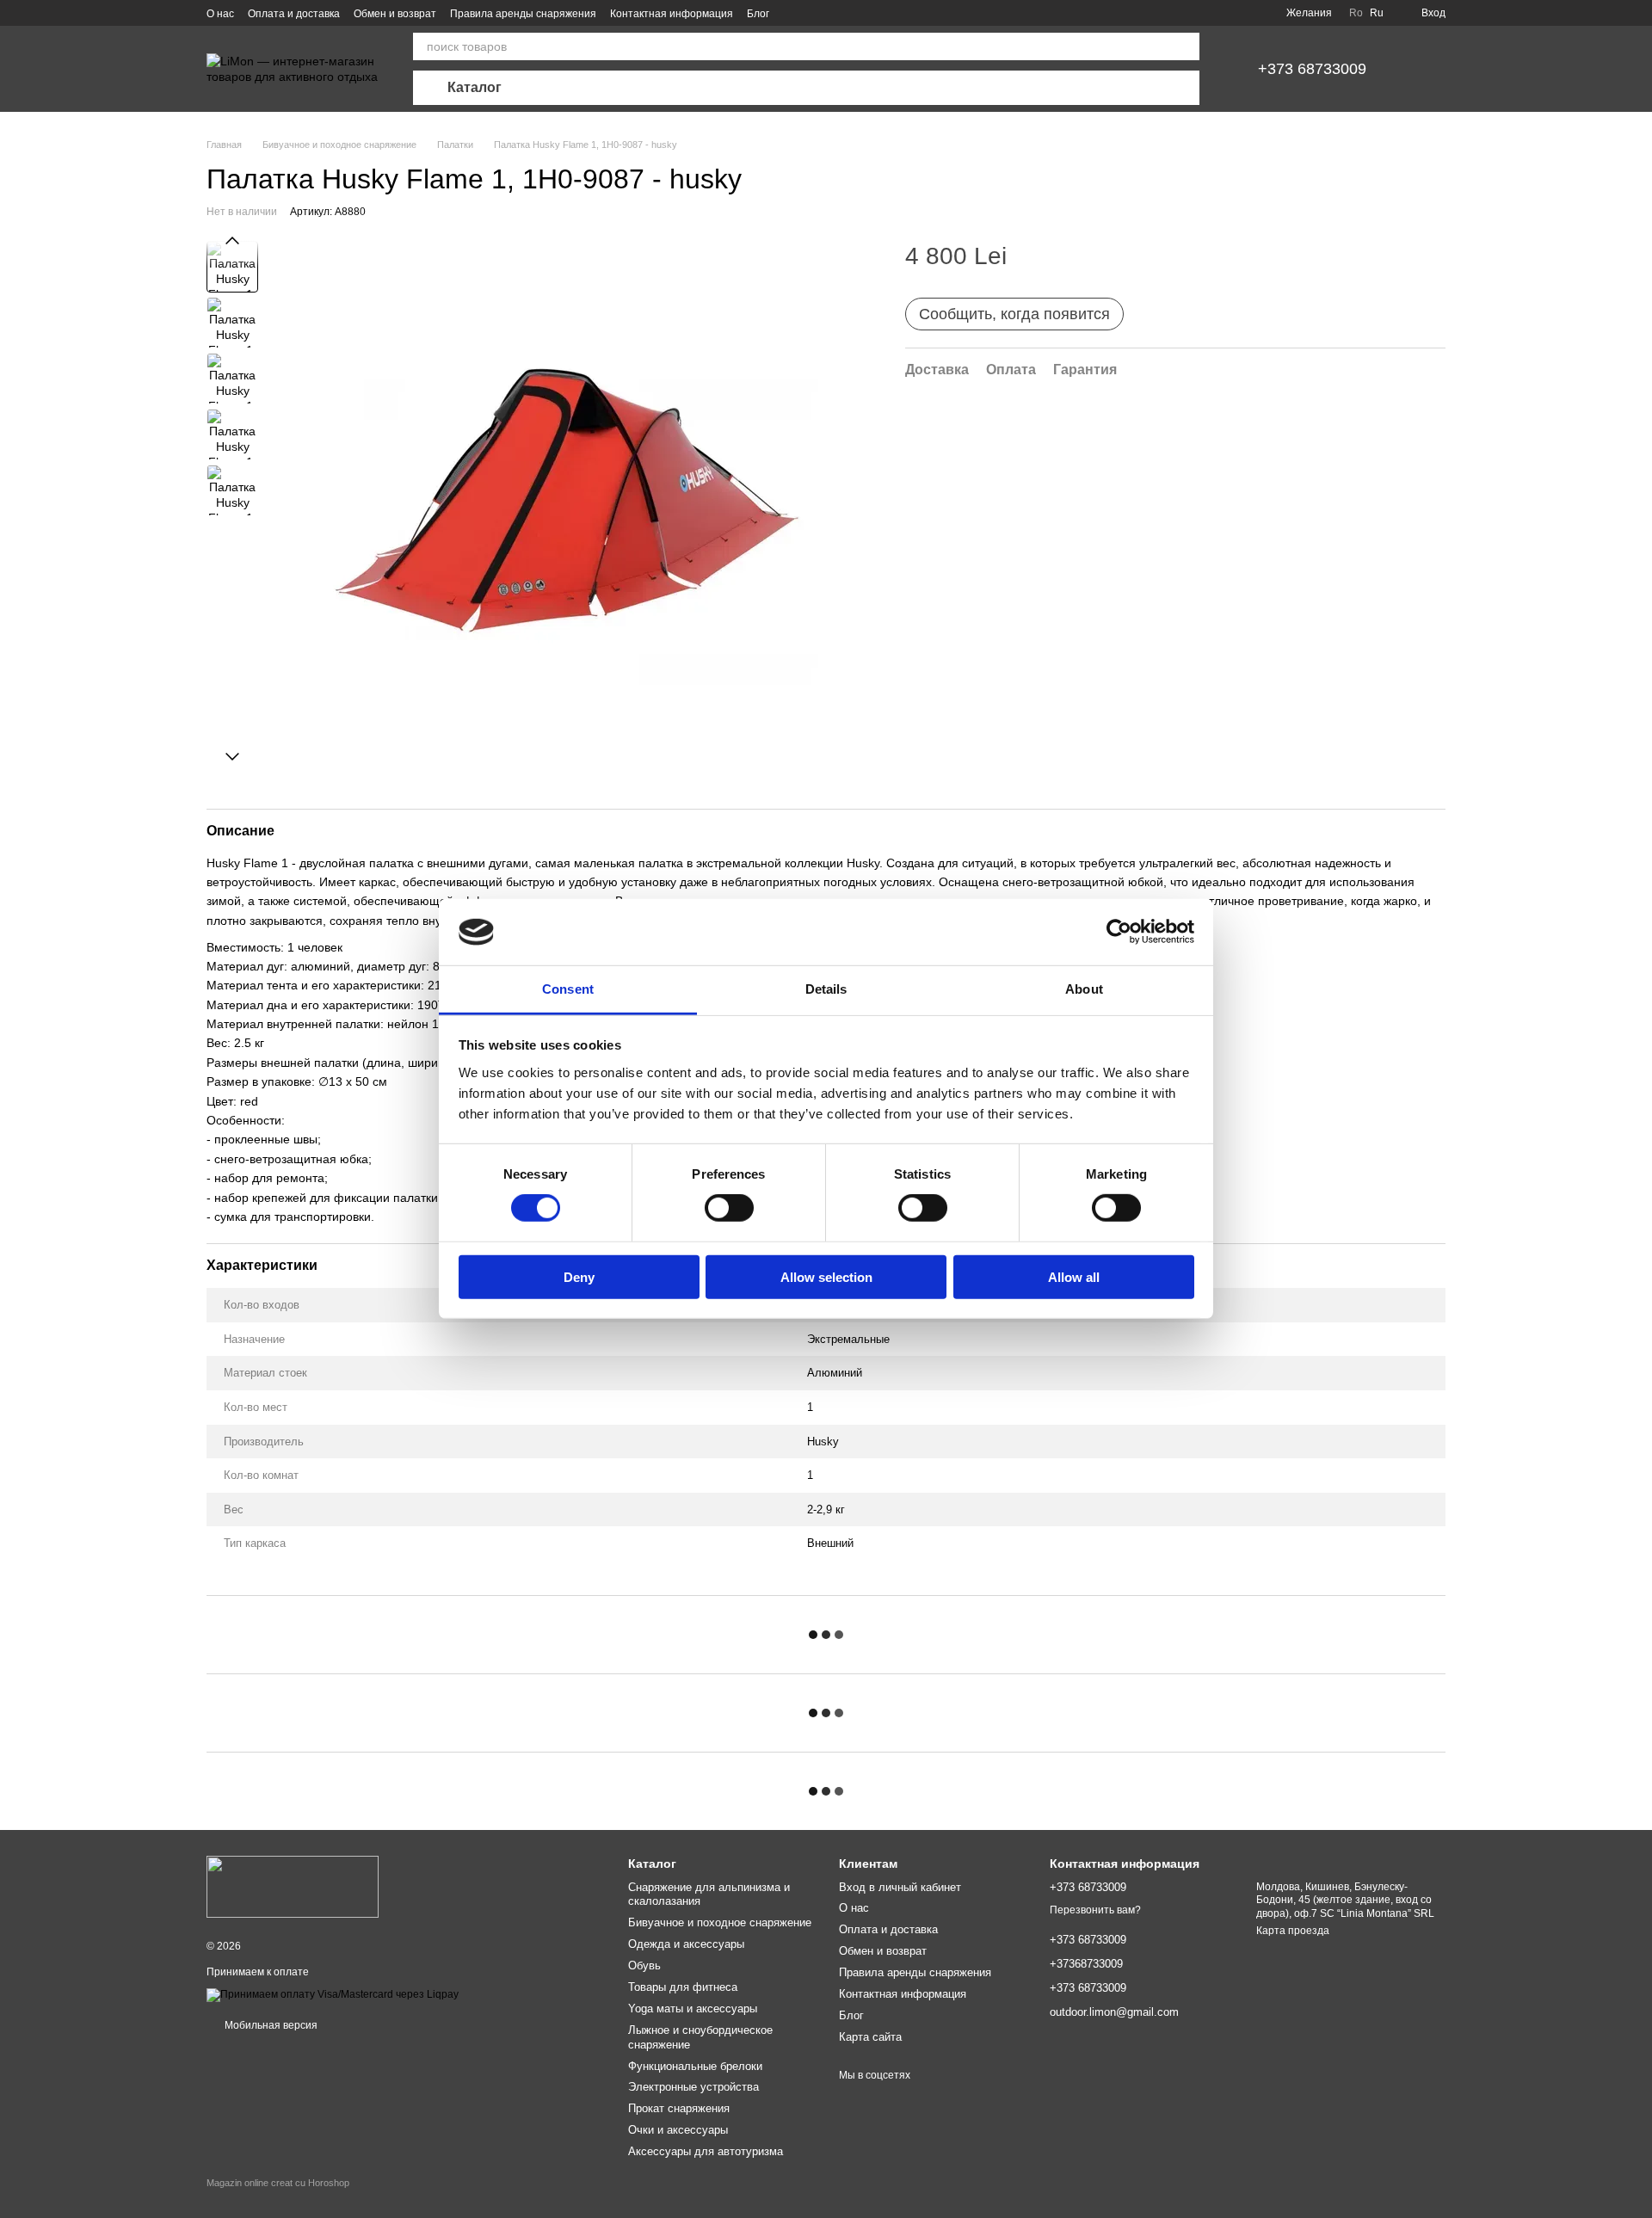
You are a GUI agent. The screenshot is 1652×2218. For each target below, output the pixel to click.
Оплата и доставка (294, 14)
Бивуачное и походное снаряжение (720, 1922)
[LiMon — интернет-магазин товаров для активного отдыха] (293, 1887)
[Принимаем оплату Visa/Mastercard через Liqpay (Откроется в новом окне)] (333, 1994)
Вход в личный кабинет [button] (900, 1887)
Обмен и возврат (395, 14)
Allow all (1074, 1276)
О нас (220, 14)
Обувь (644, 1965)
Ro (1356, 13)
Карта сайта (870, 2037)
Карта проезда (1293, 1931)
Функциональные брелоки (695, 2066)
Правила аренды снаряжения (523, 14)
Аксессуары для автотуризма (706, 2151)
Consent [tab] (568, 989)
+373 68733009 (1312, 69)
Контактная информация (672, 14)
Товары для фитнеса (683, 1987)
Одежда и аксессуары (686, 1944)
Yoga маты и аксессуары (693, 2009)
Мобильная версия (270, 2025)
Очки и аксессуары (678, 2130)
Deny (579, 1276)
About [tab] (1084, 989)
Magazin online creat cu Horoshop (278, 2183)
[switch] (729, 1208)
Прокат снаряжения (679, 2108)
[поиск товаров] (1186, 46)
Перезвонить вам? (1095, 1910)
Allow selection (826, 1276)
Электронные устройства (693, 2087)
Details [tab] (826, 989)
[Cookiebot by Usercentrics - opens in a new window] (1119, 932)
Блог (758, 14)
